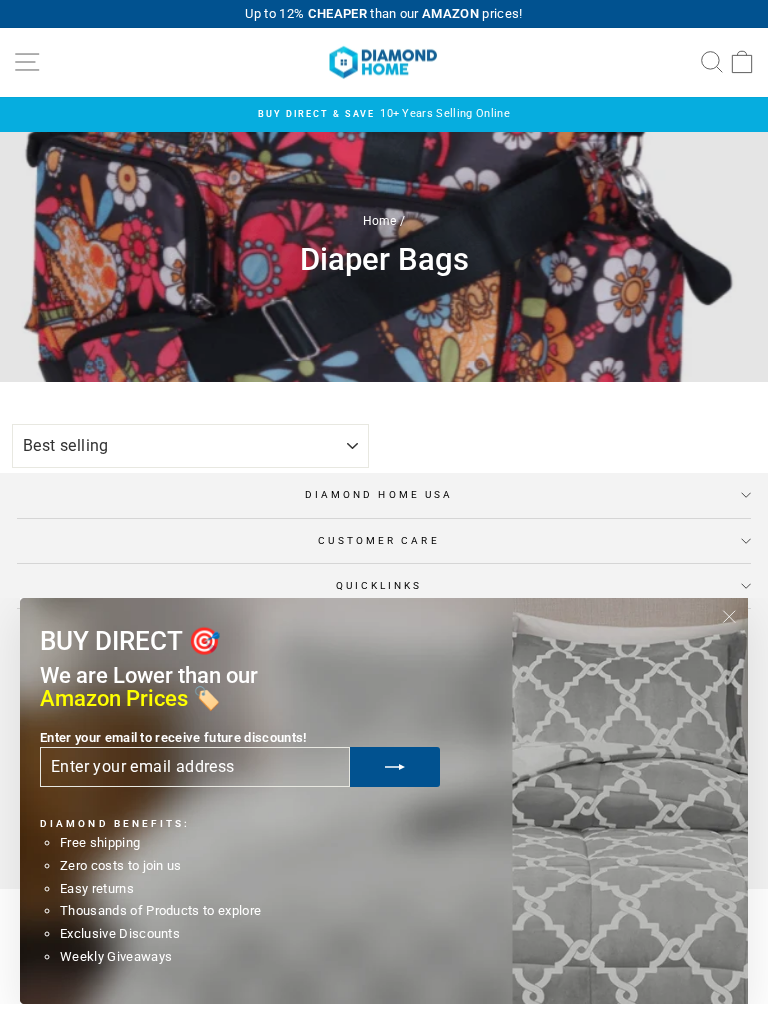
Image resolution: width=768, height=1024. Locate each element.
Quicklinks (379, 585)
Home (380, 221)
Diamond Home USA (379, 494)
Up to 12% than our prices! (383, 13)
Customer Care (378, 540)
